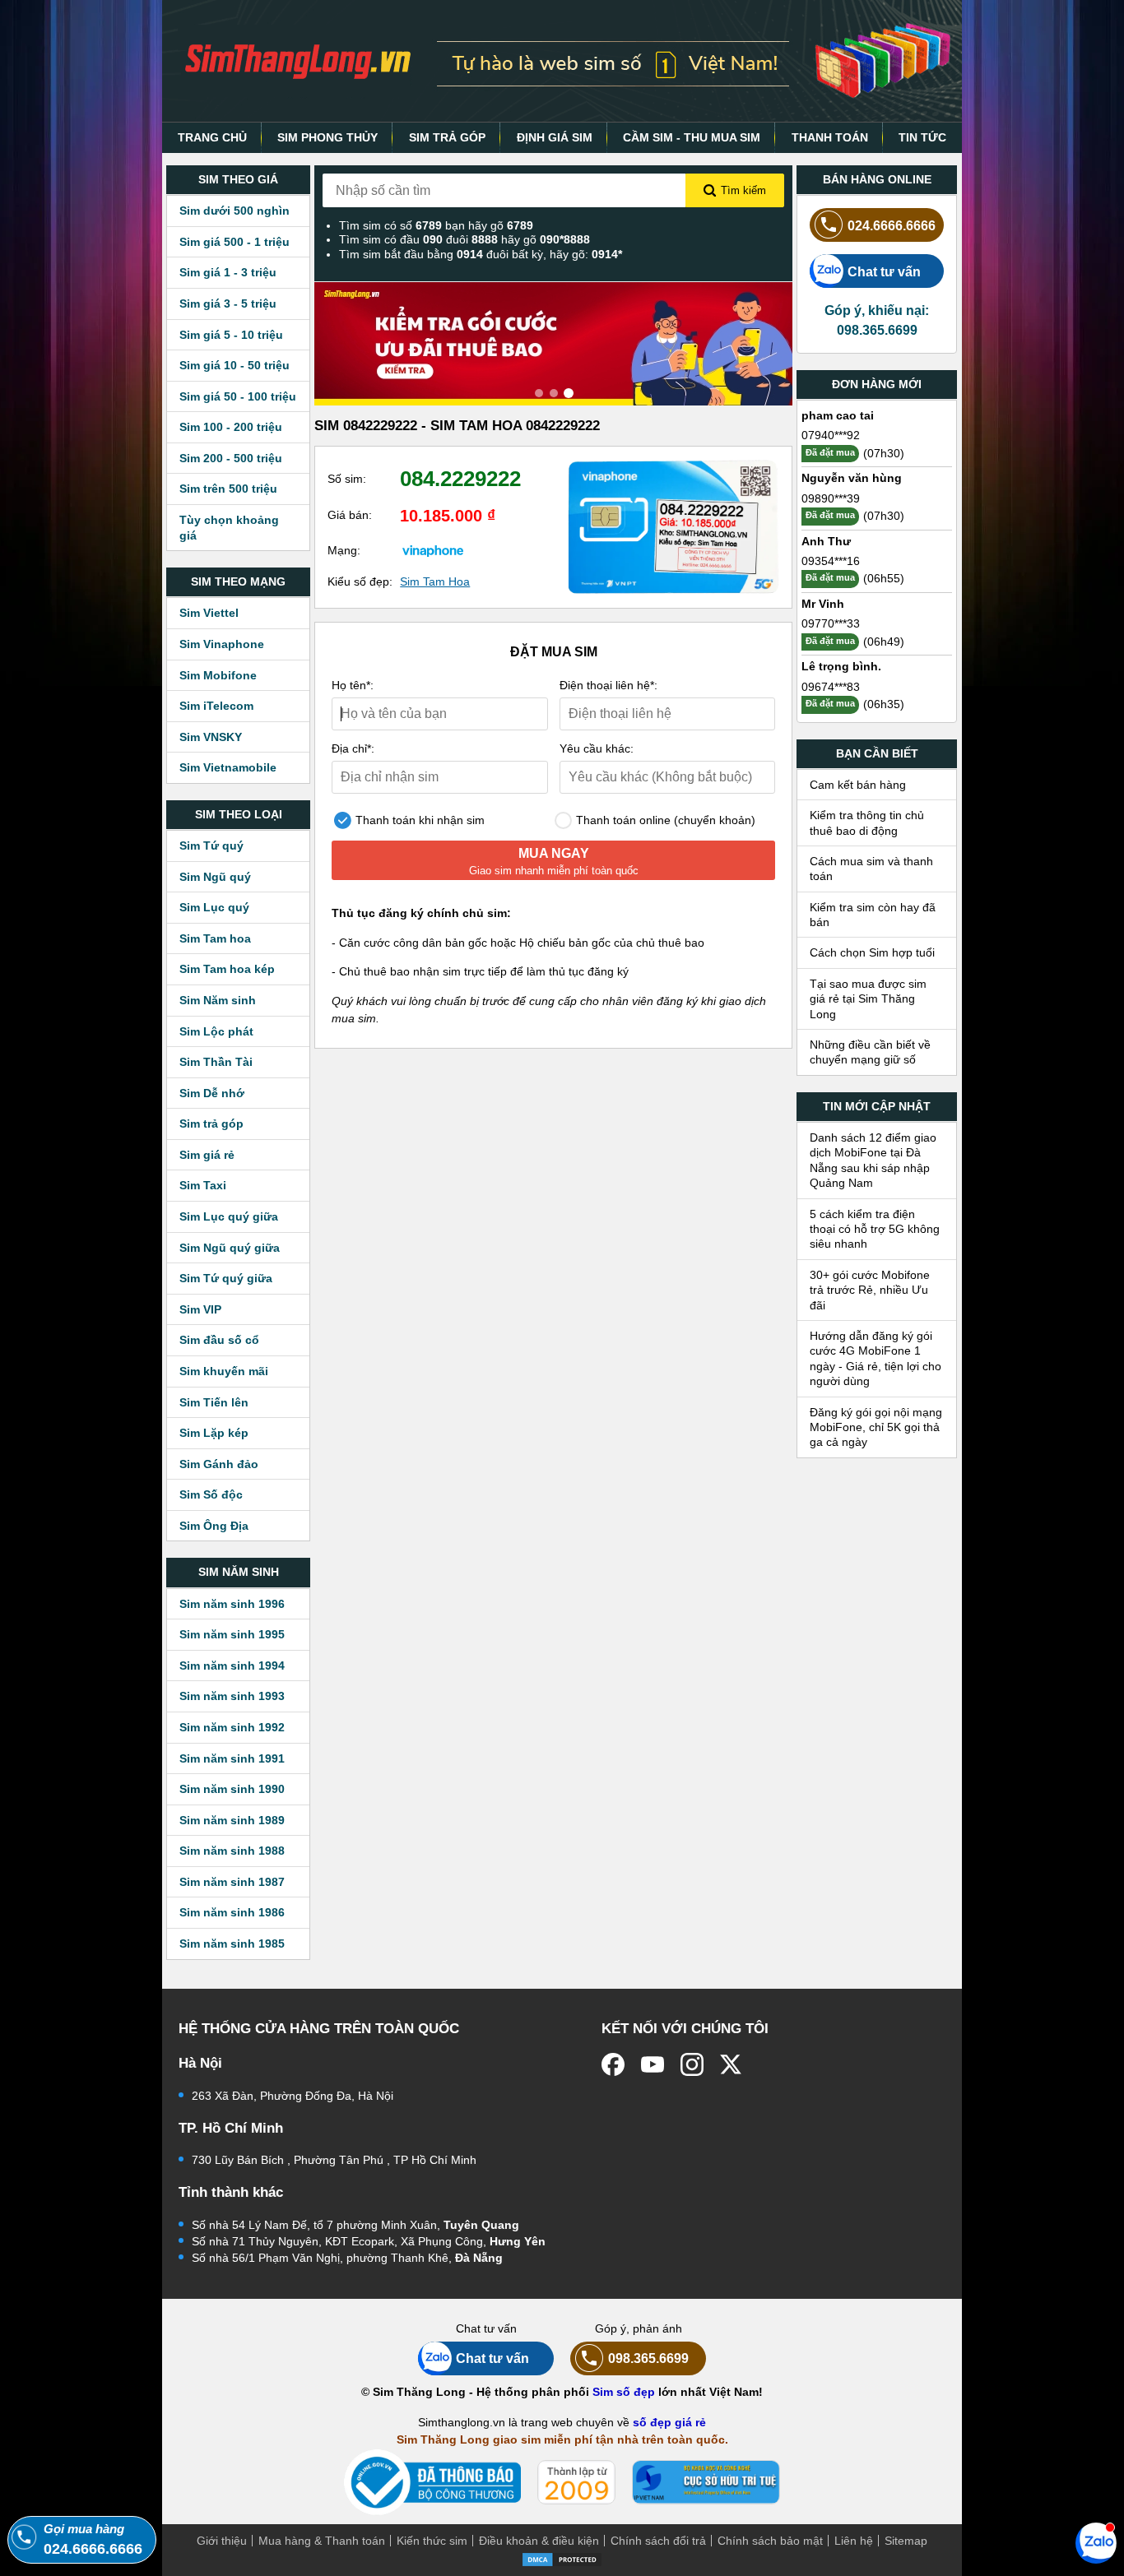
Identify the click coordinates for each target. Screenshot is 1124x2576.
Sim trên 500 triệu (228, 489)
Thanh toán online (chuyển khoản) (664, 820)
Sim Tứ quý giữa (226, 1278)
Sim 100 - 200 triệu (231, 427)
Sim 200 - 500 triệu (231, 458)
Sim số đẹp (624, 2392)
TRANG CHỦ (212, 137)
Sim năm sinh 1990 (232, 1789)
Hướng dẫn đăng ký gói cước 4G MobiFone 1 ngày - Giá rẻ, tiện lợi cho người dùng (876, 1358)
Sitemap (906, 2541)
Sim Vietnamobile (228, 767)
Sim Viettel (209, 613)
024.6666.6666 (892, 225)
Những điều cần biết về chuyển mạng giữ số (870, 1052)
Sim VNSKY (211, 737)
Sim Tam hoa (215, 938)
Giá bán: (350, 515)
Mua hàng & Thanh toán (322, 2541)
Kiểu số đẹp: (360, 581)
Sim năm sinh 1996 (232, 1604)
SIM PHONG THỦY (327, 137)
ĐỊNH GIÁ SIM (555, 137)
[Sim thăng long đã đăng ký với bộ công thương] (432, 2483)
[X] (732, 2064)
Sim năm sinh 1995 (232, 1634)
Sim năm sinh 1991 (232, 1758)
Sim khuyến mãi (224, 1371)
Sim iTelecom (216, 706)
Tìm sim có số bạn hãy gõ (436, 225)
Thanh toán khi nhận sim (418, 820)
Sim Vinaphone (222, 644)
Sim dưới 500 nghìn (235, 211)
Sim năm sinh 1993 (232, 1696)
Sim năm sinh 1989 (232, 1820)
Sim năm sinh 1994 (232, 1666)
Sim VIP (200, 1309)
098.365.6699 (648, 2358)
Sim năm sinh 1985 (232, 1944)
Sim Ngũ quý (215, 877)
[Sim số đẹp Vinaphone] (433, 550)
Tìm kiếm (743, 190)
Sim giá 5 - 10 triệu (231, 335)
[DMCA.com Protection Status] (562, 2558)
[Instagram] (692, 2064)
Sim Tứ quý (211, 846)
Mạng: (344, 550)
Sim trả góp (211, 1124)
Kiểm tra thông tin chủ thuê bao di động (867, 822)
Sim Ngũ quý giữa (230, 1248)
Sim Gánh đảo (219, 1464)
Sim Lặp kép (214, 1433)
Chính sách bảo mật (770, 2541)
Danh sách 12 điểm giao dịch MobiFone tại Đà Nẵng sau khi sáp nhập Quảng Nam (873, 1160)
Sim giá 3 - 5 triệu (228, 303)
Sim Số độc (211, 1494)
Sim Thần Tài (216, 1062)
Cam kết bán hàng (858, 785)
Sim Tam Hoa (435, 581)
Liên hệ (854, 2541)
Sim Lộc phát (216, 1031)
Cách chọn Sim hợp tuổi (872, 952)
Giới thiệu (222, 2541)
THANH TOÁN (830, 137)
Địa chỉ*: (353, 748)
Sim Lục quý (214, 907)
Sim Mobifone (218, 675)
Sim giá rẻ (207, 1155)
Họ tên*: (353, 685)
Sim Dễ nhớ (212, 1093)
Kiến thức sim (432, 2541)
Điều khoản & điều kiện (539, 2541)
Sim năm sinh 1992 (232, 1727)
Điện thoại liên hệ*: (608, 685)
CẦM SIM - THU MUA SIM (692, 137)
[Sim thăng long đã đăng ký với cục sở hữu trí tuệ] (706, 2482)
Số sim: (347, 479)
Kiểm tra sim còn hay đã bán (873, 915)
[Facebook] (613, 2064)
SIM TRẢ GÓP (447, 137)
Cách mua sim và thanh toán (871, 869)
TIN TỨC (922, 137)
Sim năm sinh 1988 (232, 1851)
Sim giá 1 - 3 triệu (228, 272)
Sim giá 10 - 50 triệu (235, 365)
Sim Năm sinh (218, 1000)
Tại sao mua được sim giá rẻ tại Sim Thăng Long (868, 999)
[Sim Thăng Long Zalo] (1096, 2542)
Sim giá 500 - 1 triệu (235, 242)
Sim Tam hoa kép (227, 969)
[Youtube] (653, 2064)
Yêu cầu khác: (597, 748)
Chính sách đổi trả (658, 2541)
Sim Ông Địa (214, 1526)
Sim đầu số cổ (219, 1340)
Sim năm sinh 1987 (232, 1882)
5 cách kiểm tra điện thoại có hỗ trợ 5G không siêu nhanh (875, 1229)
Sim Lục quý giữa (229, 1216)
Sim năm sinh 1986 (232, 1912)
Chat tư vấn (884, 271)
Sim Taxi (203, 1185)
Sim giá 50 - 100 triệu (238, 396)
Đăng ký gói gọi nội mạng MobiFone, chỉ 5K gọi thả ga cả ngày (876, 1427)
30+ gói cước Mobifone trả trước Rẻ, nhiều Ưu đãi (870, 1290)
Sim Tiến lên (214, 1402)
